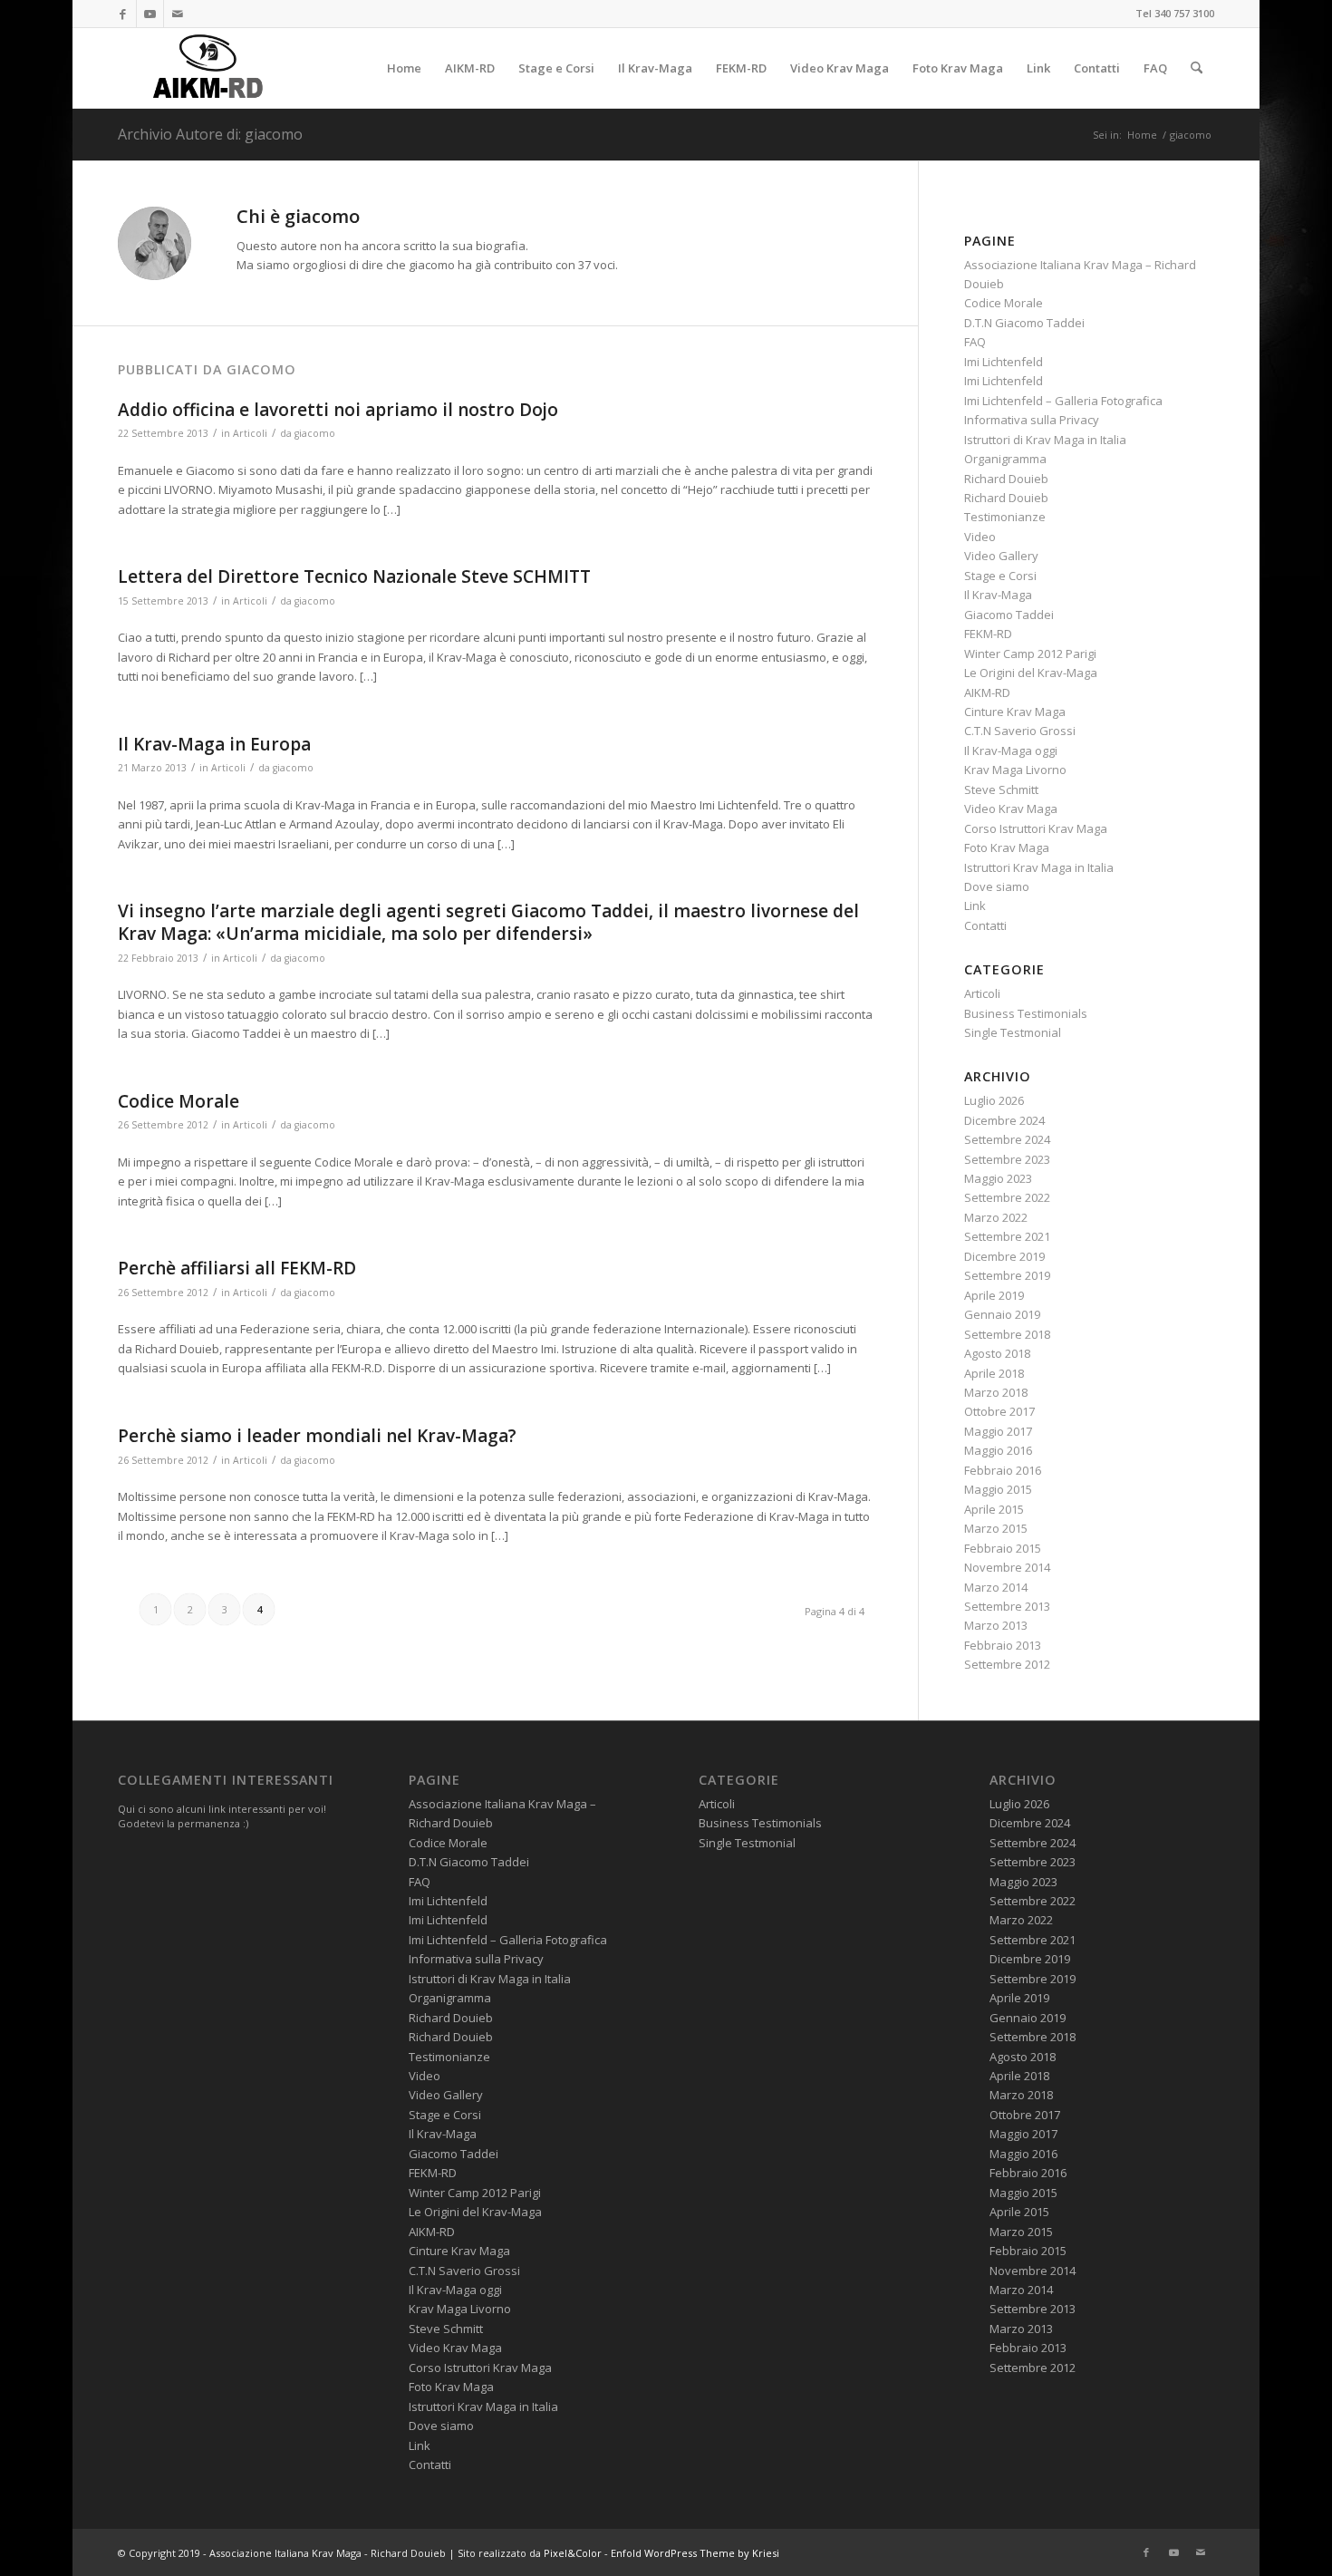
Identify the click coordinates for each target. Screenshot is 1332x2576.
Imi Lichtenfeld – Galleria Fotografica (1063, 401)
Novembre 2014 (1007, 1567)
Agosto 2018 (997, 1353)
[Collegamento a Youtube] (150, 14)
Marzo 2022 (996, 1217)
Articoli (250, 433)
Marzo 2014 (996, 1587)
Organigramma (1005, 459)
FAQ (975, 342)
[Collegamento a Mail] (178, 14)
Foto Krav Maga (1007, 847)
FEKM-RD (988, 634)
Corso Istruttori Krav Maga (1036, 828)
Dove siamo (997, 886)
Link (975, 905)
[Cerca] (1197, 68)
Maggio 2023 (998, 1178)
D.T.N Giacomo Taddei (1024, 323)
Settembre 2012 (1007, 1664)
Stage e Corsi (1000, 576)
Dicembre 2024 (1004, 1120)
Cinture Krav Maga (1015, 712)
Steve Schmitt (1001, 789)
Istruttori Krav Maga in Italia (1039, 867)
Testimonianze (1005, 517)
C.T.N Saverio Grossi (1020, 731)
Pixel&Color (573, 2553)
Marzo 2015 (996, 1528)
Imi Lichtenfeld (1004, 362)
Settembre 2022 (1007, 1197)
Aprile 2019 (994, 1295)
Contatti (985, 925)
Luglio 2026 (994, 1100)
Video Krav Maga (1011, 809)
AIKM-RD (987, 692)
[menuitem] (404, 68)
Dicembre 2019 (1004, 1256)
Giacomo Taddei (1009, 615)
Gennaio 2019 (1002, 1314)
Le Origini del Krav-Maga (1031, 673)
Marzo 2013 (996, 1625)
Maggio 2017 (998, 1431)
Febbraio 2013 (1003, 1645)
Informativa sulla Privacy (1032, 420)
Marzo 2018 (996, 1392)
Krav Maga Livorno (1015, 770)
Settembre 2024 (1007, 1139)
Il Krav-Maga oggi (1011, 751)
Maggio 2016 (998, 1450)
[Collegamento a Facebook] (123, 14)
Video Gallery (1001, 556)
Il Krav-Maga (998, 595)
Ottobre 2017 (999, 1411)
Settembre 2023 (1007, 1159)
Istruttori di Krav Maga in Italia (1045, 440)
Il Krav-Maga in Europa (214, 744)
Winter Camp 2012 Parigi (1030, 654)
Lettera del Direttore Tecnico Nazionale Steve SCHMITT (354, 576)
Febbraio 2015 (1003, 1548)
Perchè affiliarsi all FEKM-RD (237, 1268)
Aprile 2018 (994, 1373)
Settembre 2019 (1007, 1275)
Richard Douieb (1006, 479)
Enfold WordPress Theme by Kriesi (695, 2553)
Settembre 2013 (1007, 1606)
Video (980, 537)
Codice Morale (179, 1101)
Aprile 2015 (994, 1509)
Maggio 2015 (998, 1489)
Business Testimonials (1026, 1013)
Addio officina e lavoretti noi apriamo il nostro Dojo (338, 410)
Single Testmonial (1013, 1032)
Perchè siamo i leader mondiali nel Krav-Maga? (317, 1436)
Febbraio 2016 (1003, 1470)
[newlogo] (205, 68)
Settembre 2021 (1007, 1236)
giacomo (315, 433)
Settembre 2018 (1007, 1334)
